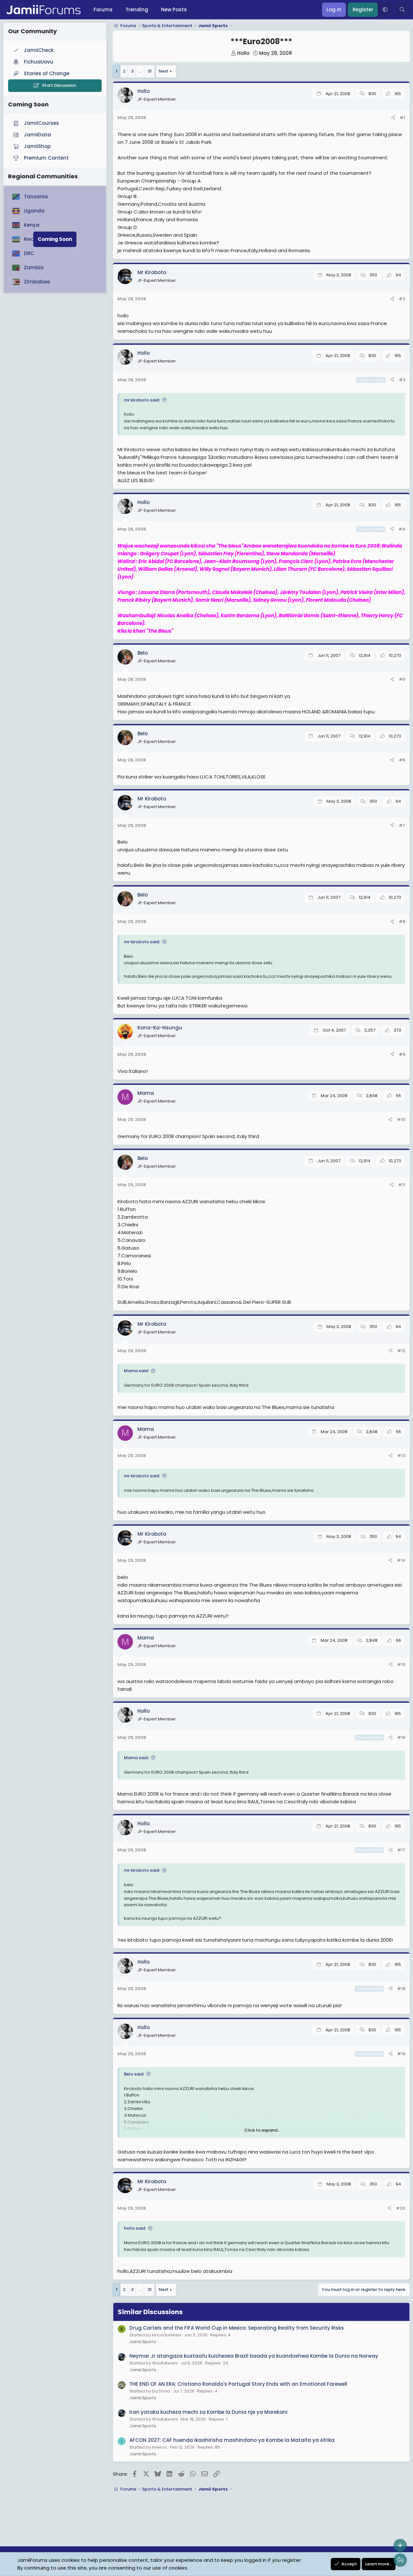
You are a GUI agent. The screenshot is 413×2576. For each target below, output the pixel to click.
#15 (401, 1664)
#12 (401, 1351)
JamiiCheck (39, 50)
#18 (401, 1989)
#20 (401, 2208)
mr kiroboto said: (142, 400)
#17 (401, 1850)
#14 (401, 1560)
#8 (402, 921)
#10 (401, 1120)
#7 (402, 825)
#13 (401, 1456)
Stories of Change (47, 73)
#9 (402, 1054)
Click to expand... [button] (262, 2130)
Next (164, 71)
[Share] (393, 118)
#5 (402, 679)
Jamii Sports (143, 2342)
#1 (403, 118)
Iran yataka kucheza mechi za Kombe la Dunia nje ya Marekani (208, 2412)
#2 (402, 299)
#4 (402, 529)
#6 (402, 760)
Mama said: (136, 1371)
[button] (385, 10)
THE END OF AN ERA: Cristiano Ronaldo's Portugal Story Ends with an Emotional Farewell (238, 2384)
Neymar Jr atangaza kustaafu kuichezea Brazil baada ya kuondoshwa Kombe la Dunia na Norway (254, 2356)
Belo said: (134, 2074)
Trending (137, 10)
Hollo (243, 53)
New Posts (174, 10)
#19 (401, 2054)
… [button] (141, 71)
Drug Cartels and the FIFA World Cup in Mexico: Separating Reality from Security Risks (237, 2328)
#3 (402, 380)
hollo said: (135, 2228)
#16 (401, 1737)
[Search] (402, 10)
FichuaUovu (39, 62)
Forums (103, 10)
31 (150, 71)
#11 (402, 1185)
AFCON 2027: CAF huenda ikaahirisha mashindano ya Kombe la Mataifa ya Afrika (232, 2440)
